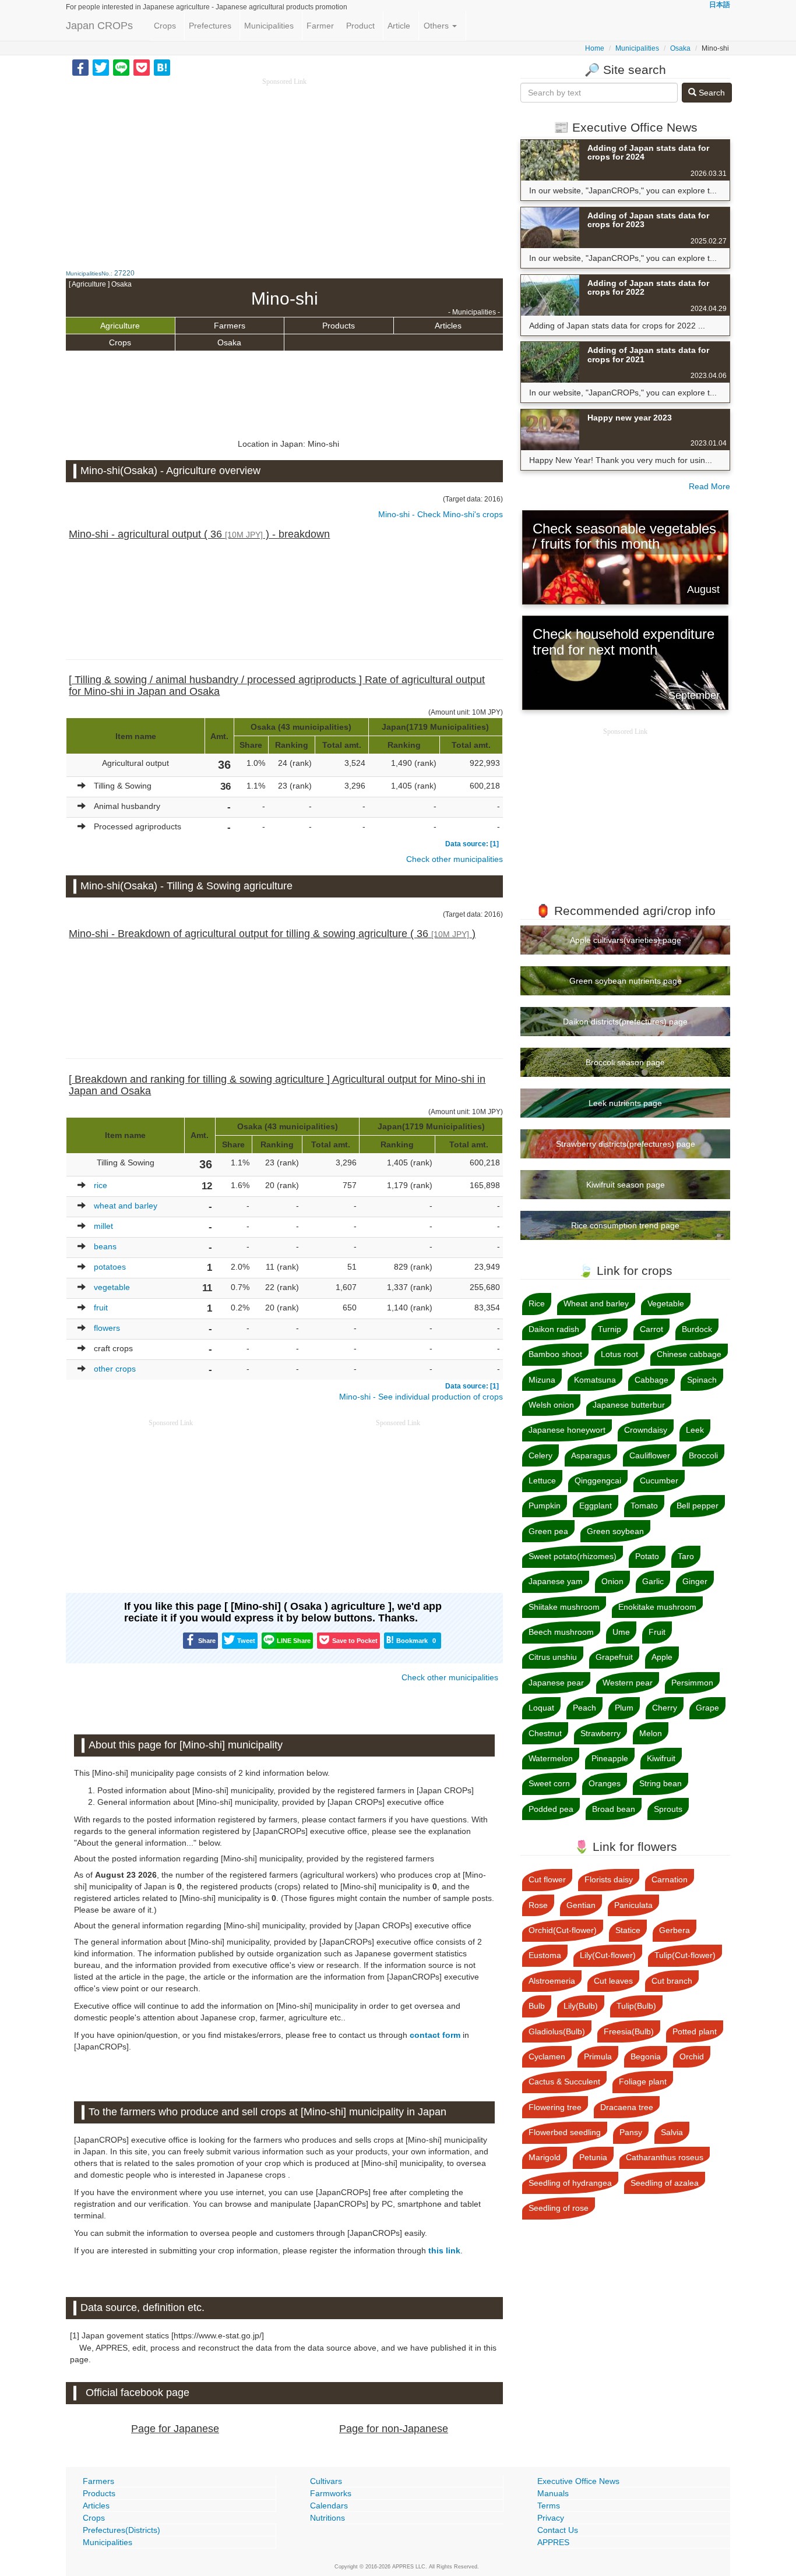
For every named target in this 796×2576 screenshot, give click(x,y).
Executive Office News (578, 2481)
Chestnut (545, 1733)
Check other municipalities (455, 859)
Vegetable (666, 1303)
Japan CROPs (99, 26)
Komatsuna (595, 1380)
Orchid (692, 2056)
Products (339, 326)
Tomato (644, 1506)
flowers (107, 1328)
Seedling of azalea (665, 2183)
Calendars (329, 2506)
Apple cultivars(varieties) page (626, 940)
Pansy (631, 2132)
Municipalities (269, 26)
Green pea (548, 1531)
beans (105, 1246)
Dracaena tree (627, 2107)
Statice (628, 1930)
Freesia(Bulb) (629, 2031)
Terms (549, 2506)
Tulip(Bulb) (636, 2006)
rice (101, 1185)
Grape (707, 1708)
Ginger (695, 1581)
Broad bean (614, 1809)
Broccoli (703, 1455)
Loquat (541, 1708)
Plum (624, 1708)
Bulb (537, 2006)
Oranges (605, 1783)
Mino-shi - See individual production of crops (421, 1397)
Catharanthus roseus (665, 2157)
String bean (661, 1783)
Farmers (230, 326)
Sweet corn (549, 1783)
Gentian (581, 1905)
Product (360, 26)
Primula (598, 2056)
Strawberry (600, 1733)
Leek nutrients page (625, 1103)
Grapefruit (614, 1657)
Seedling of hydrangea (570, 2183)
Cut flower (547, 1879)
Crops (165, 26)
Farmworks (331, 2493)
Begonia (646, 2056)
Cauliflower (650, 1455)
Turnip (610, 1329)
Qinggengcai (598, 1480)
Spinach (702, 1380)
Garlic (653, 1581)
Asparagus (591, 1455)
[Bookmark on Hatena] (162, 67)
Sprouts (668, 1809)
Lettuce (542, 1480)
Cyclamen (547, 2056)
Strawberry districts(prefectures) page (626, 1144)
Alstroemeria (552, 1981)
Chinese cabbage (689, 1354)
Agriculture (120, 326)
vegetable (112, 1287)
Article (399, 26)
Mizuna (542, 1380)
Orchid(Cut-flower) (563, 1930)
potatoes (110, 1267)
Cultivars (326, 2481)
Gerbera (675, 1930)
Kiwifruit (661, 1758)
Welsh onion (551, 1405)
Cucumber (659, 1480)
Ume (621, 1632)
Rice (537, 1303)
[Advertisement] (284, 169)
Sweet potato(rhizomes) (573, 1556)
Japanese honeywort (567, 1430)
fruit (101, 1308)
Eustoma (545, 1955)
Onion (612, 1581)
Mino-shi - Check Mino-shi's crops (441, 514)
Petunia (593, 2157)
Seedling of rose (559, 2208)
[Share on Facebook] (80, 67)
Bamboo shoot (555, 1354)
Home (595, 48)
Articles (448, 326)
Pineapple (610, 1758)
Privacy (551, 2518)
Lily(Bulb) (581, 2006)
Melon (651, 1733)
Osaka (680, 48)
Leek (695, 1430)
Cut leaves (613, 1981)
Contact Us (558, 2530)
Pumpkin (545, 1506)
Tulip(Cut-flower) (685, 1955)
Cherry (665, 1708)
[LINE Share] (121, 67)
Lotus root (619, 1354)
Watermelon (551, 1758)
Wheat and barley (596, 1303)
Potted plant (695, 2031)
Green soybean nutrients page (626, 981)
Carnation (670, 1879)
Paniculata (633, 1905)
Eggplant (596, 1506)
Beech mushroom (561, 1632)
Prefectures (210, 26)
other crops (115, 1369)
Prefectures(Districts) (121, 2530)
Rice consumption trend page (625, 1225)
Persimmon (692, 1683)
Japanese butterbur (629, 1405)
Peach (584, 1708)
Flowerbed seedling (565, 2132)
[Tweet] (101, 67)
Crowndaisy (646, 1430)
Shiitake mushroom (564, 1607)
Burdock (697, 1329)
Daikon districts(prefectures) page (625, 1022)
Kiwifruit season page (626, 1185)
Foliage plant (643, 2082)
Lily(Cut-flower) (608, 1955)
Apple (662, 1657)
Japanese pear (556, 1683)
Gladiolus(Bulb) (557, 2031)
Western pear (628, 1683)
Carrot (651, 1329)
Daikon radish (554, 1329)
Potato (647, 1556)
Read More (709, 486)
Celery (540, 1455)
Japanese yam (556, 1581)
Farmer (320, 26)
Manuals (553, 2493)
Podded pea (551, 1809)
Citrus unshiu (553, 1657)
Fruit (657, 1632)
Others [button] (437, 26)
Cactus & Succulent (564, 2082)
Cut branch (672, 1981)
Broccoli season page (625, 1062)
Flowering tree (555, 2107)
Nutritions (327, 2518)
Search (711, 93)
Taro (686, 1556)
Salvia (672, 2132)
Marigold (545, 2157)
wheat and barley (126, 1206)
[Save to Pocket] (142, 67)
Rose (538, 1905)
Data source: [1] (472, 844)
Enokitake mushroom (657, 1607)
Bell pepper (698, 1506)
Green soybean (615, 1531)
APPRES (553, 2542)
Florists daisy (609, 1879)
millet (103, 1226)
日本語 (720, 5)
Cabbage (651, 1380)
